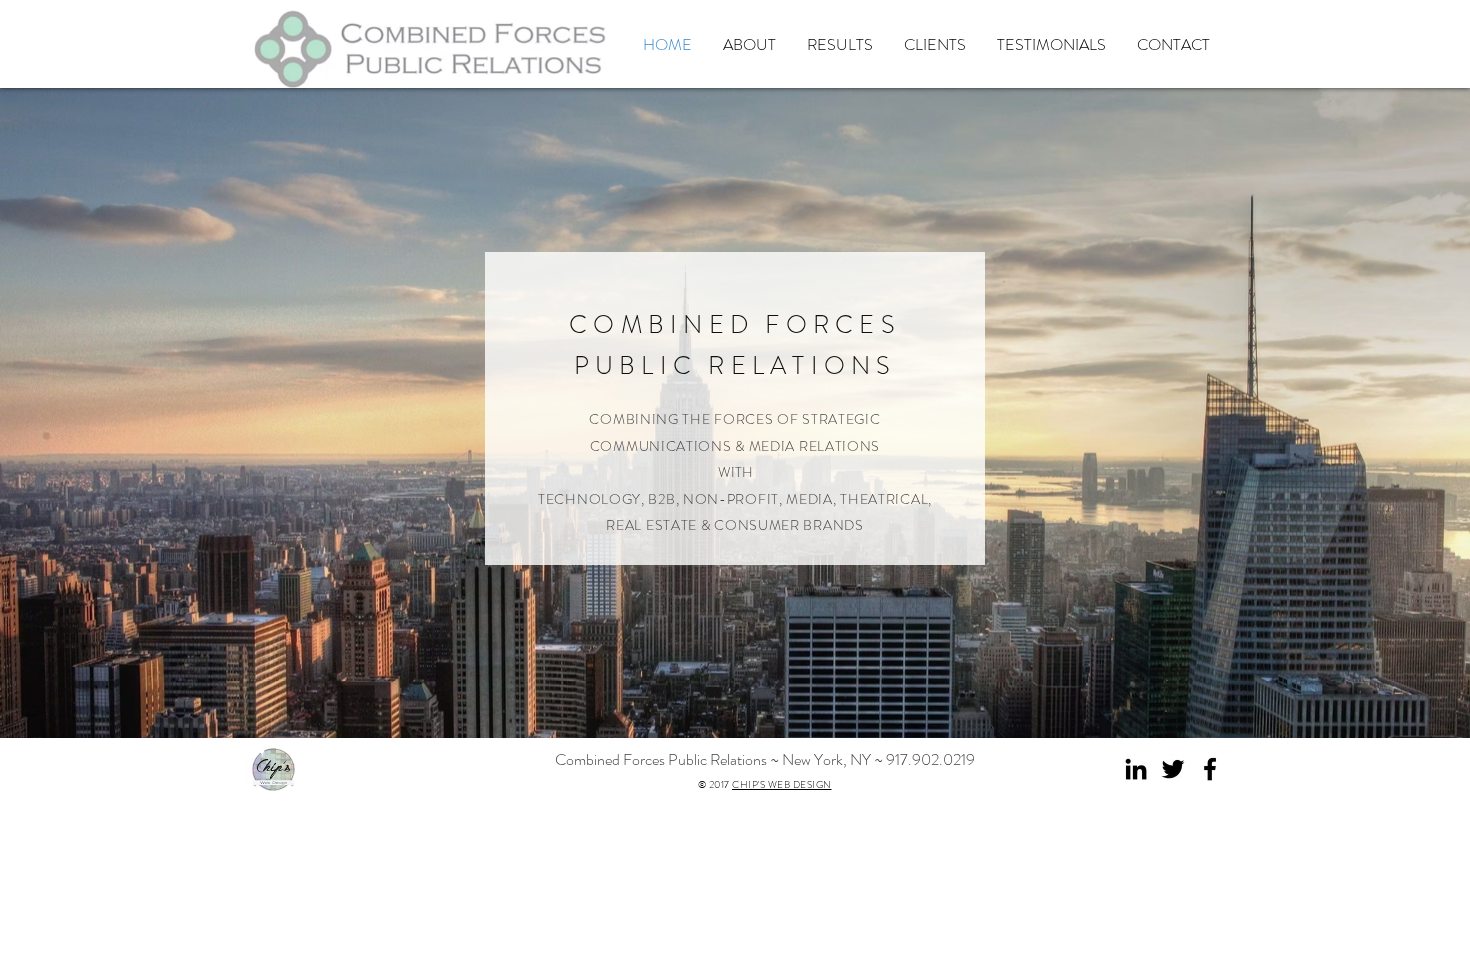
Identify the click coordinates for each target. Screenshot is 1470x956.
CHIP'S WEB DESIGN (782, 784)
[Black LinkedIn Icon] (1136, 769)
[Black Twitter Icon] (1173, 769)
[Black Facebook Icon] (1210, 769)
